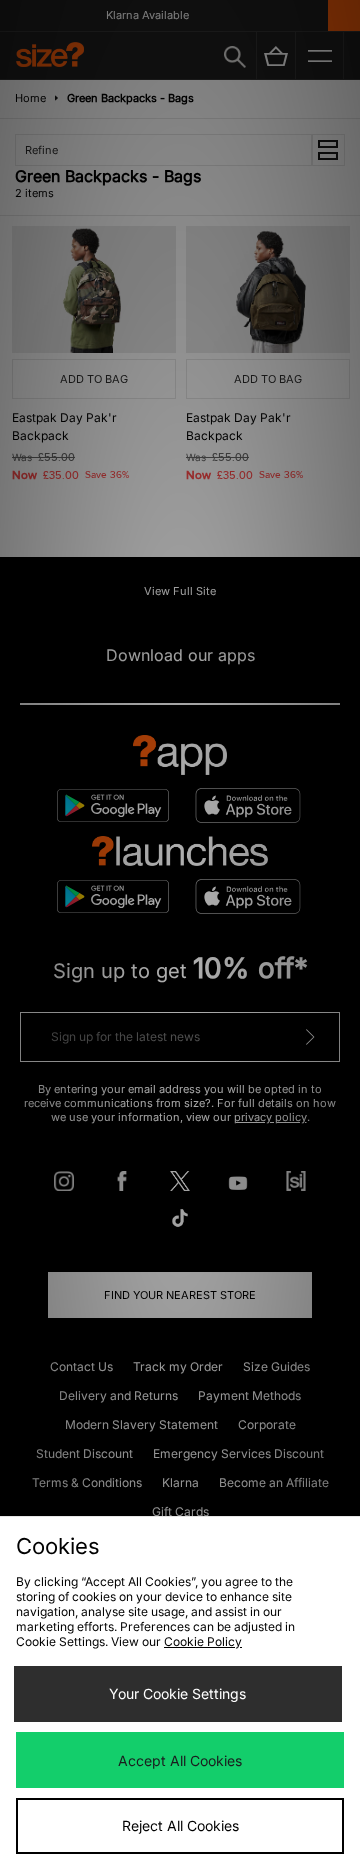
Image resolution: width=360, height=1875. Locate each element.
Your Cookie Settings (177, 1693)
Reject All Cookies (180, 1825)
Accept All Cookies (180, 1760)
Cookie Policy (203, 1641)
